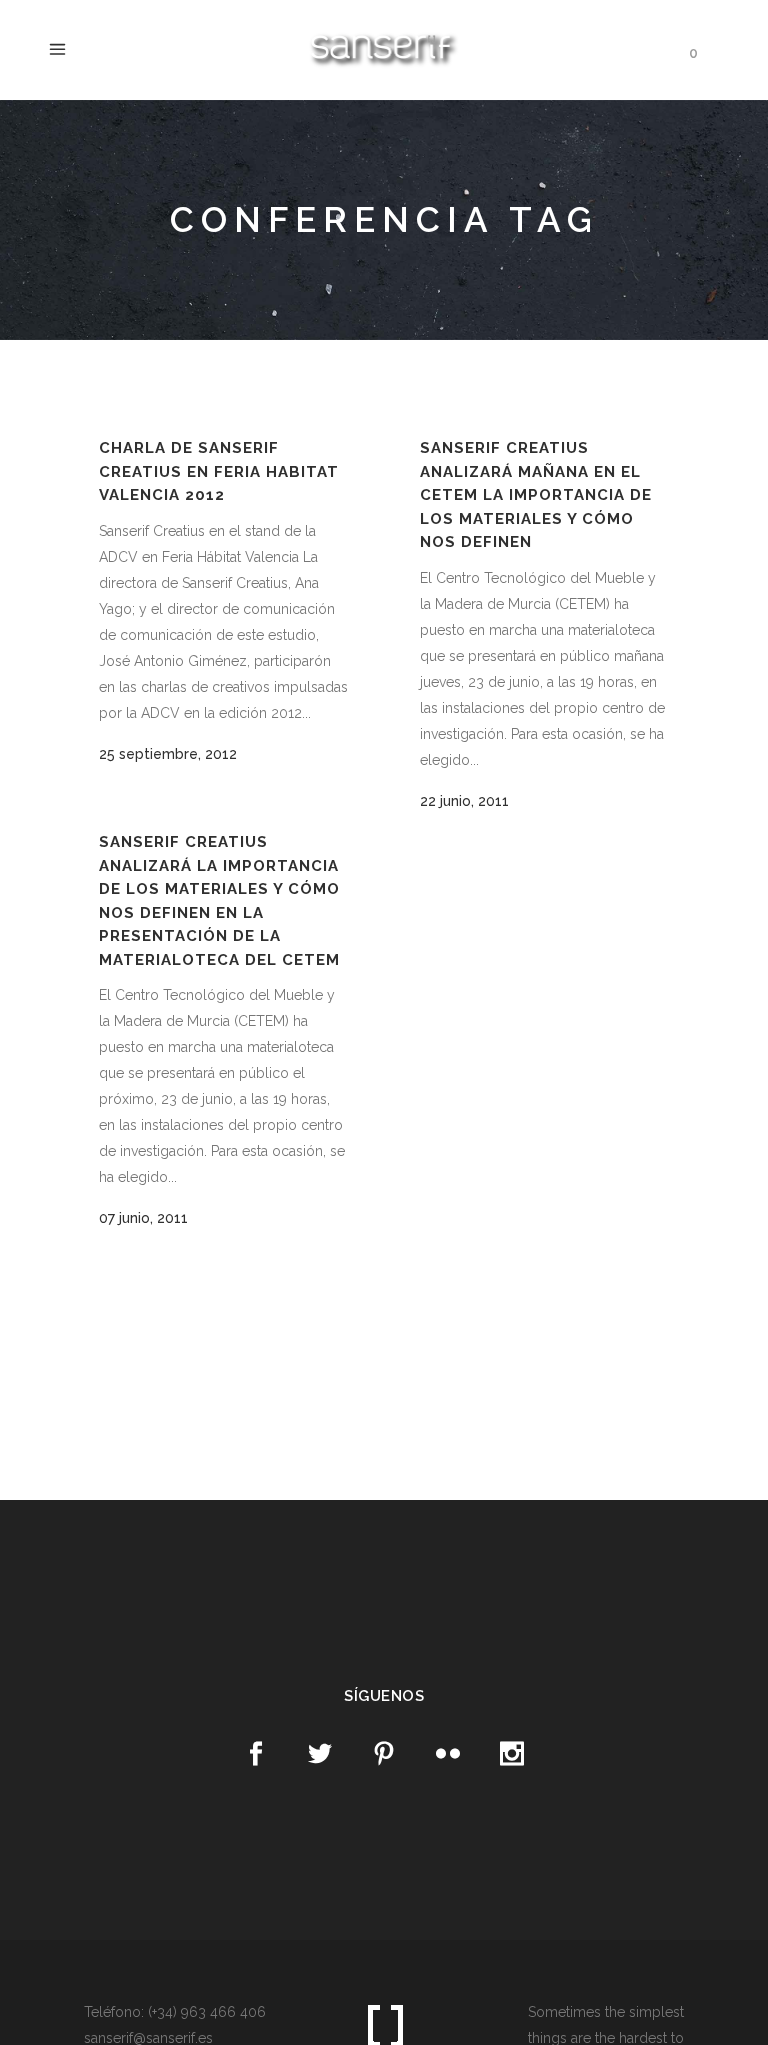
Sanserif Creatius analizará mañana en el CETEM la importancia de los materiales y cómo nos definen (536, 495)
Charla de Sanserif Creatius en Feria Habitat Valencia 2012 (219, 471)
